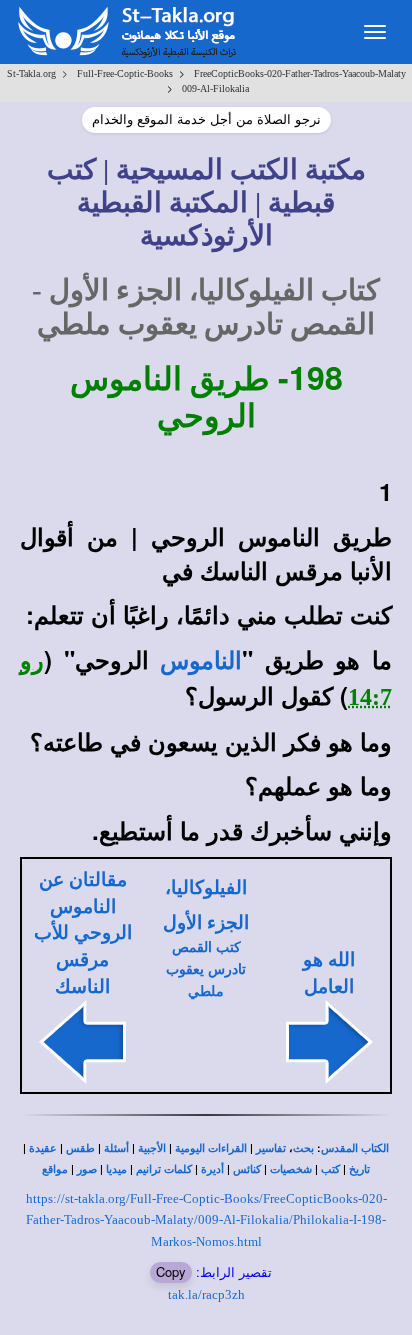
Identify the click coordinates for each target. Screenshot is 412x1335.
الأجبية (152, 1148)
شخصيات (291, 1169)
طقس (80, 1148)
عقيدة (43, 1148)
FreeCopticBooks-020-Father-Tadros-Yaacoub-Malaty (300, 73)
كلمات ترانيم (164, 1169)
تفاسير (271, 1148)
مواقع (55, 1169)
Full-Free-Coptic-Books (125, 73)
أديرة (212, 1169)
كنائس (247, 1169)
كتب (330, 1169)
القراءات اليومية (211, 1148)
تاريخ (359, 1169)
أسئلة (116, 1148)
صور (87, 1169)
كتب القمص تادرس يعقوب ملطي (206, 969)
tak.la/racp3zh (206, 1294)
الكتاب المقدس (355, 1148)
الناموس (201, 661)
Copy (171, 1271)
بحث (303, 1148)
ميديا (116, 1169)
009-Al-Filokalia (215, 88)
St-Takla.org (31, 73)
